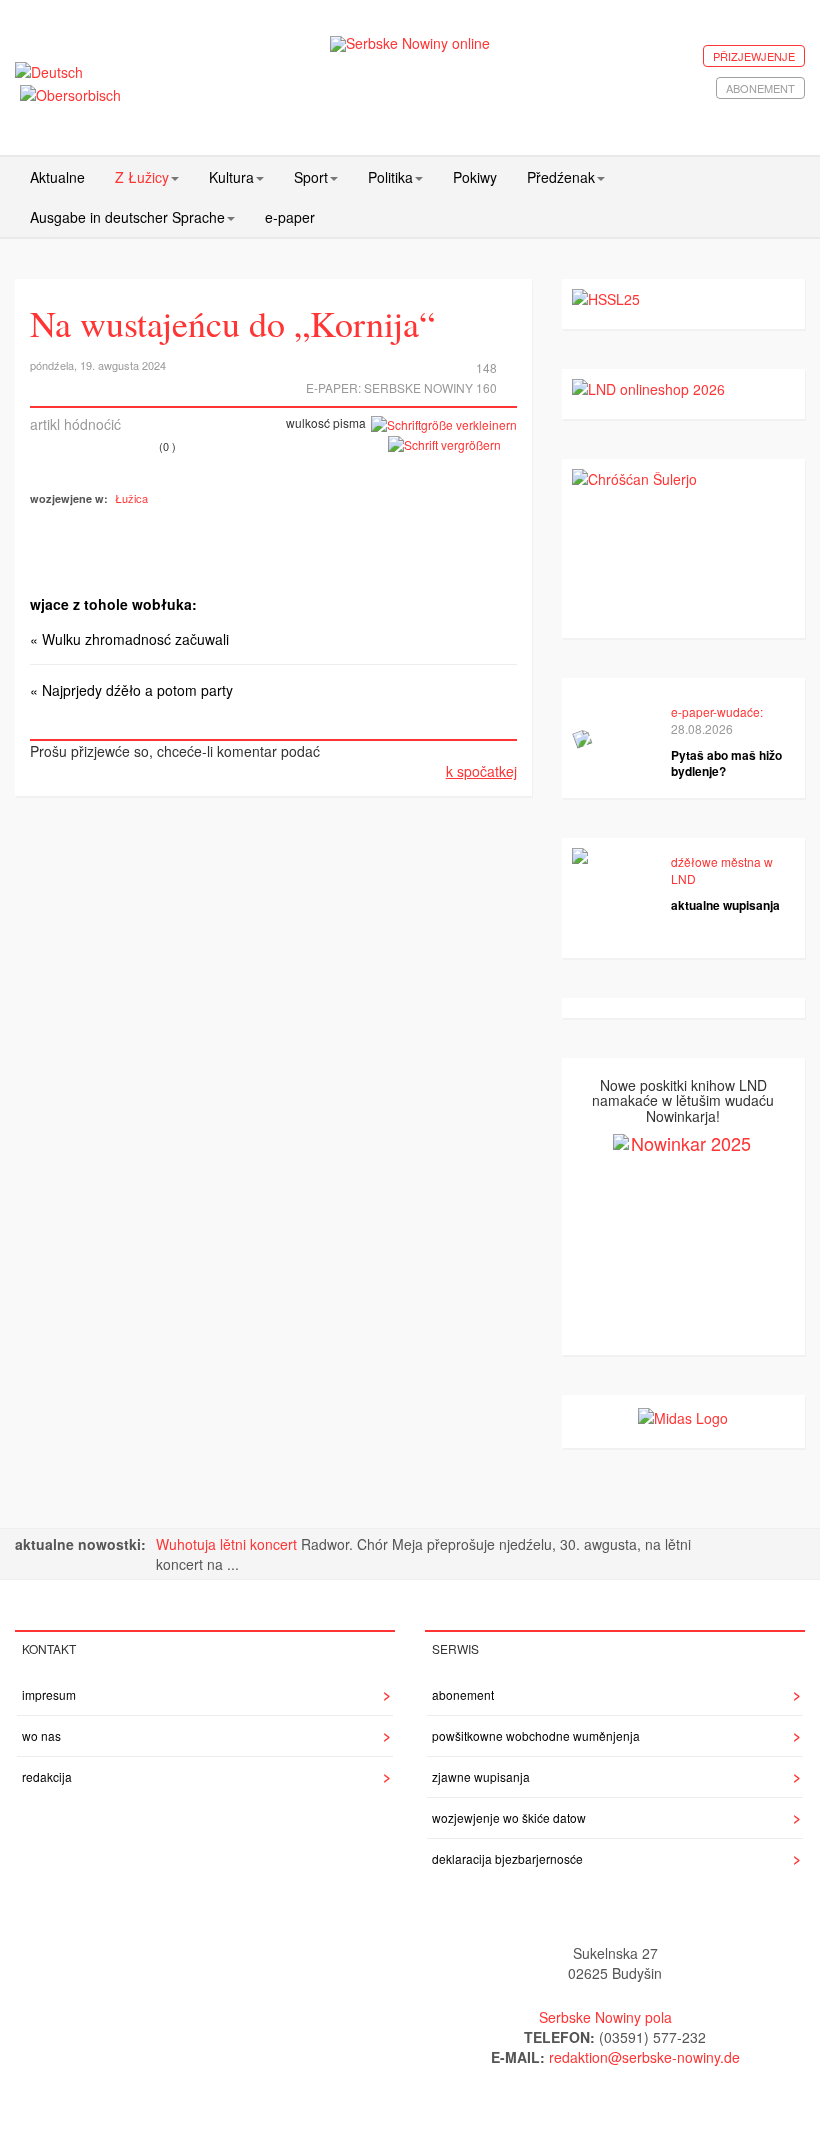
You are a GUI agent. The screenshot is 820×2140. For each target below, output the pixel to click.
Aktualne (57, 177)
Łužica (131, 498)
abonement (760, 88)
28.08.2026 (702, 728)
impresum (49, 1694)
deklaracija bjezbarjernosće (507, 1858)
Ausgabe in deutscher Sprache (127, 217)
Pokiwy (475, 177)
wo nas (41, 1735)
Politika (390, 177)
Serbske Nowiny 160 (430, 387)
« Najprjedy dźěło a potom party (131, 690)
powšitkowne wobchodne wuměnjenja (536, 1735)
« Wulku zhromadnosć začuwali (129, 639)
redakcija (47, 1776)
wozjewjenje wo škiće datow (509, 1817)
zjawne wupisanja (481, 1776)
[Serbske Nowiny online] (410, 43)
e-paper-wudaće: (717, 711)
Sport (311, 177)
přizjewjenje (754, 56)
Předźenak (561, 177)
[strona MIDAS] (683, 1415)
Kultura (231, 177)
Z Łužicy (142, 177)
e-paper (290, 217)
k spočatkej (481, 771)
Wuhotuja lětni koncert (228, 1544)
